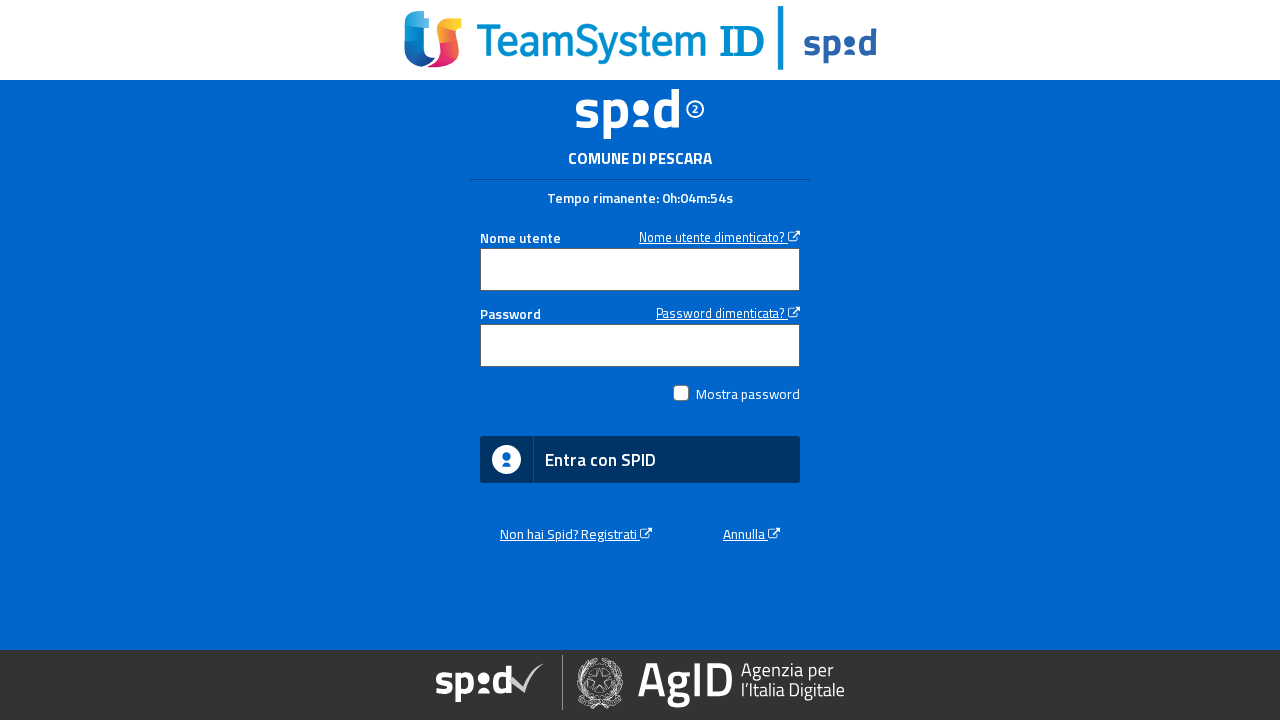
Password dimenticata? (722, 313)
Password (510, 314)
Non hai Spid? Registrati (570, 534)
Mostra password (748, 394)
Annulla (745, 534)
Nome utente (520, 238)
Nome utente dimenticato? (713, 237)
